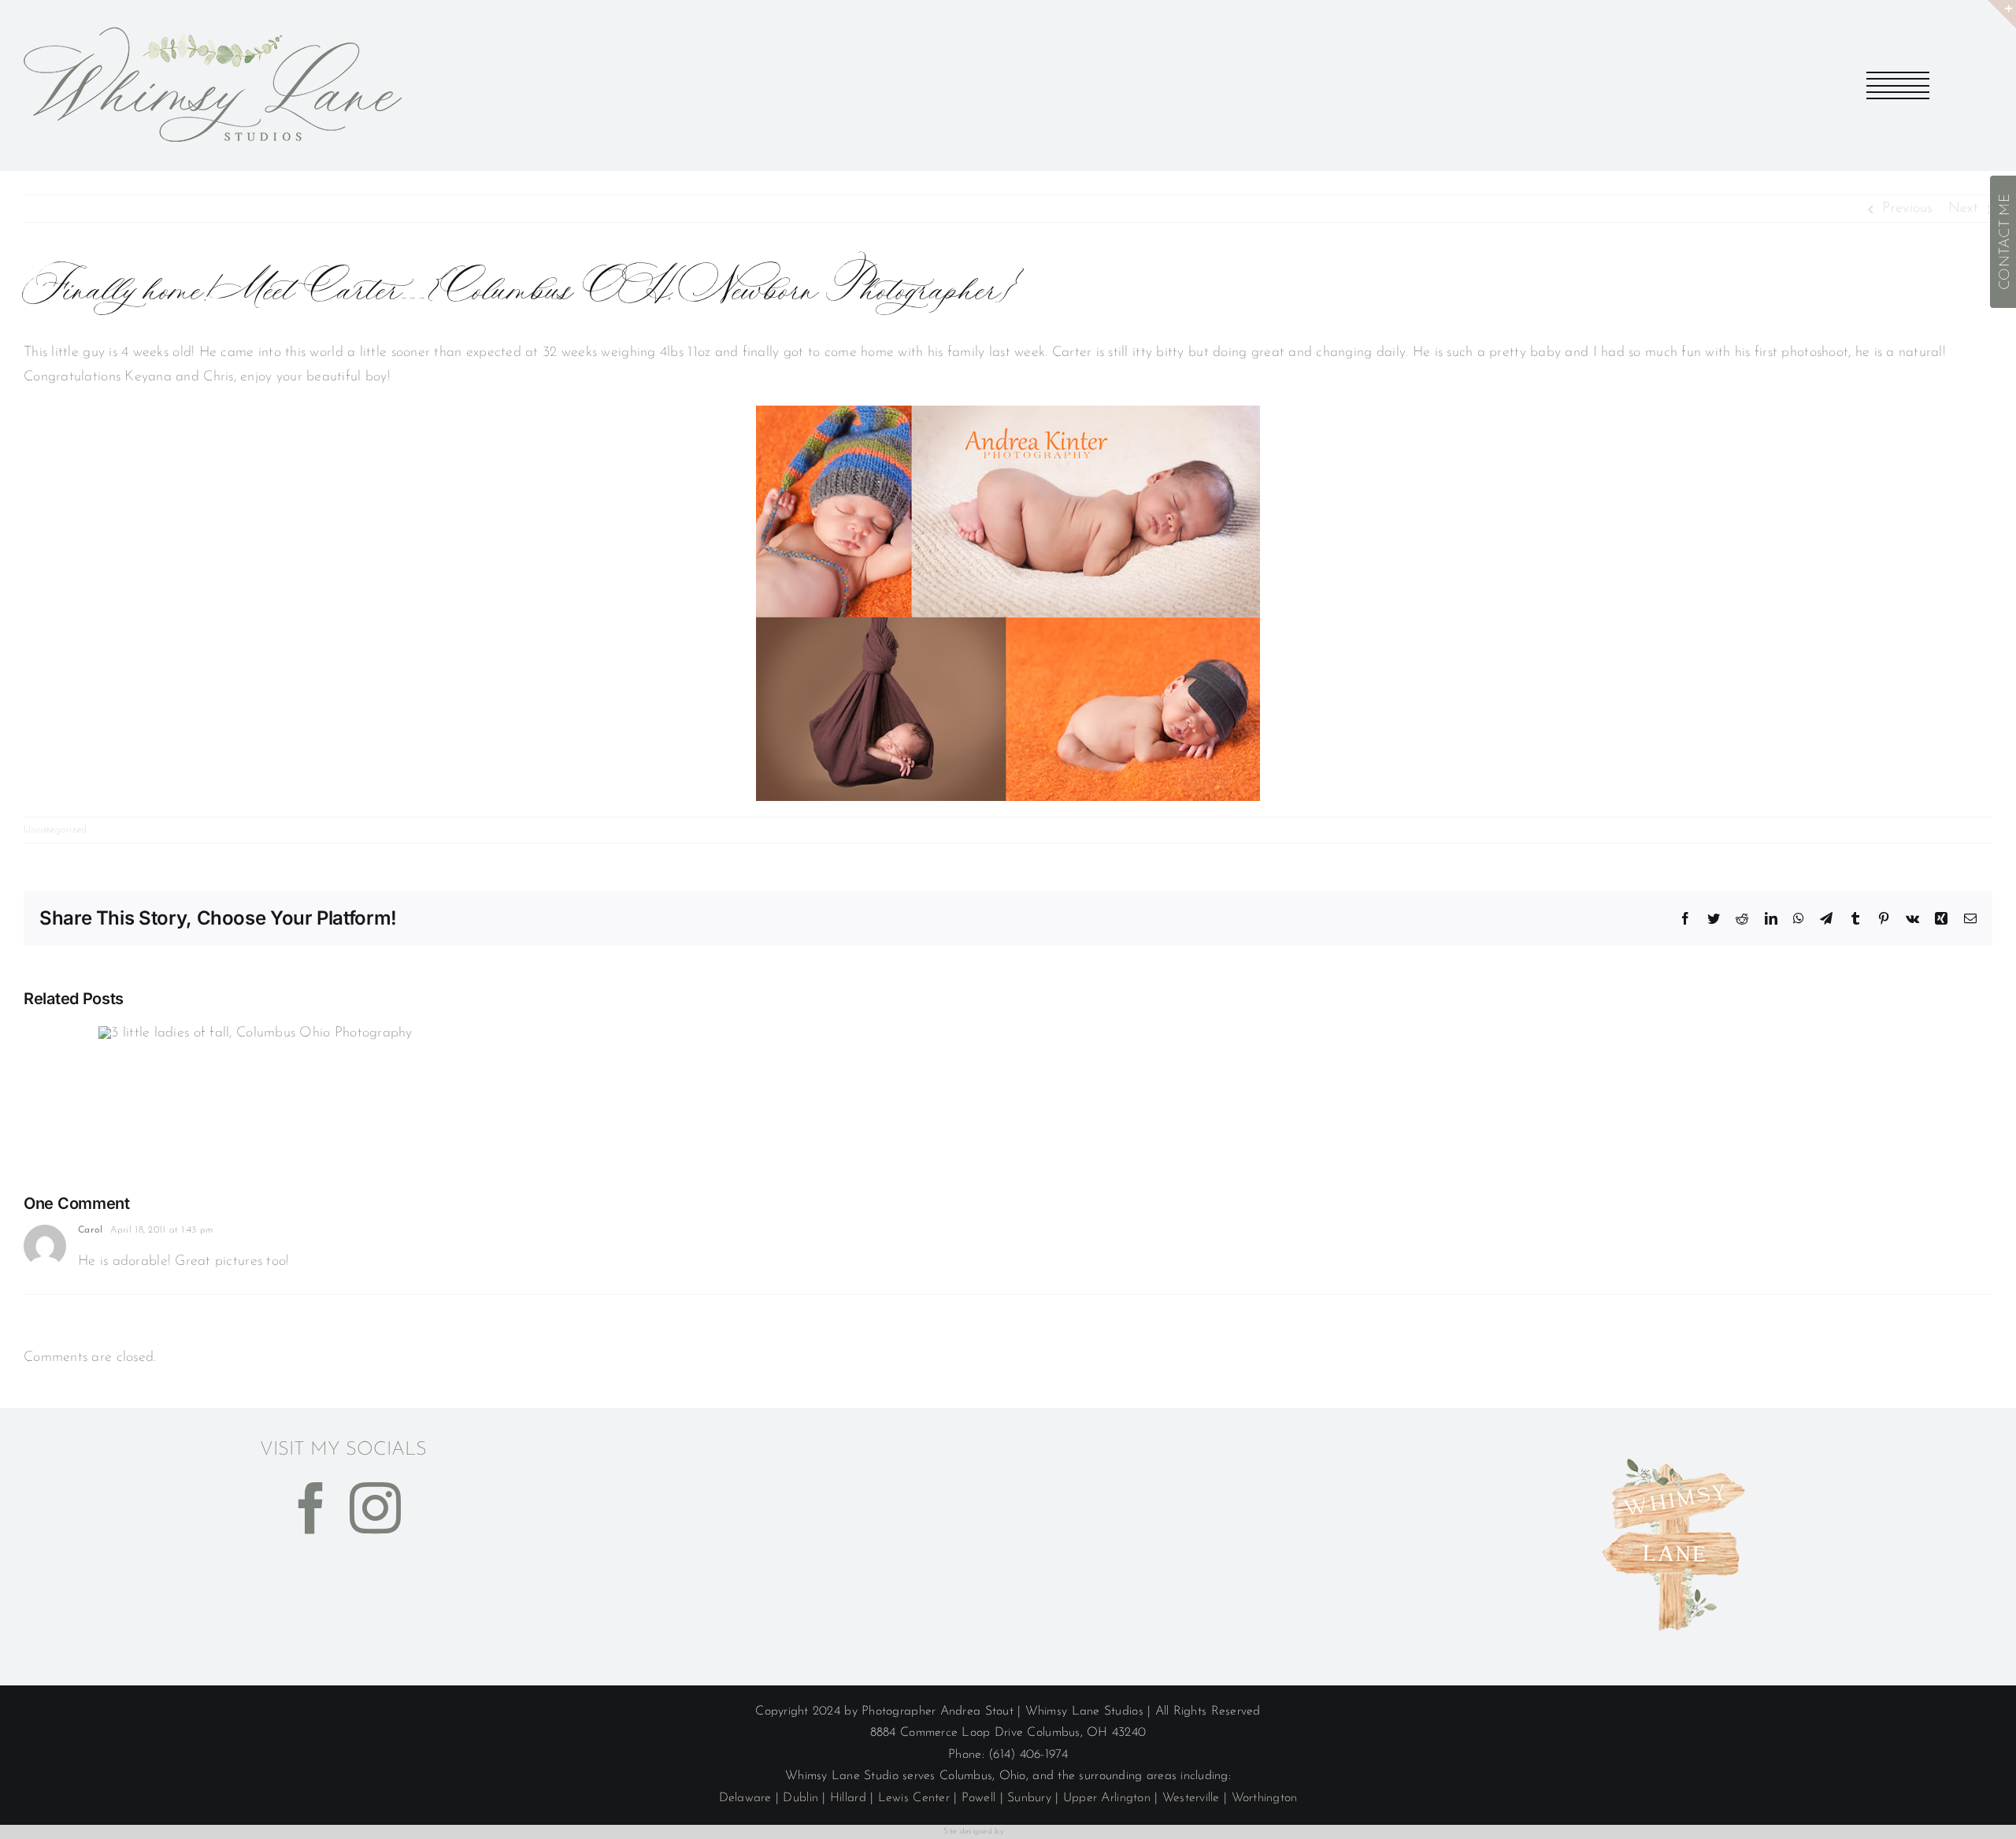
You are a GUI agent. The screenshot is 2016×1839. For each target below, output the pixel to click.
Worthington (1265, 1798)
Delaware (745, 1798)
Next (1963, 209)
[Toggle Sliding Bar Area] (2002, 14)
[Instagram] (375, 1508)
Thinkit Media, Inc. (1038, 1832)
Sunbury (1029, 1798)
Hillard (848, 1798)
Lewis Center (914, 1798)
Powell (979, 1798)
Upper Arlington (1107, 1798)
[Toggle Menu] (1898, 85)
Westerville (1191, 1798)
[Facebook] (311, 1508)
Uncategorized (56, 830)
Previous (1907, 209)
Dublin (800, 1798)
